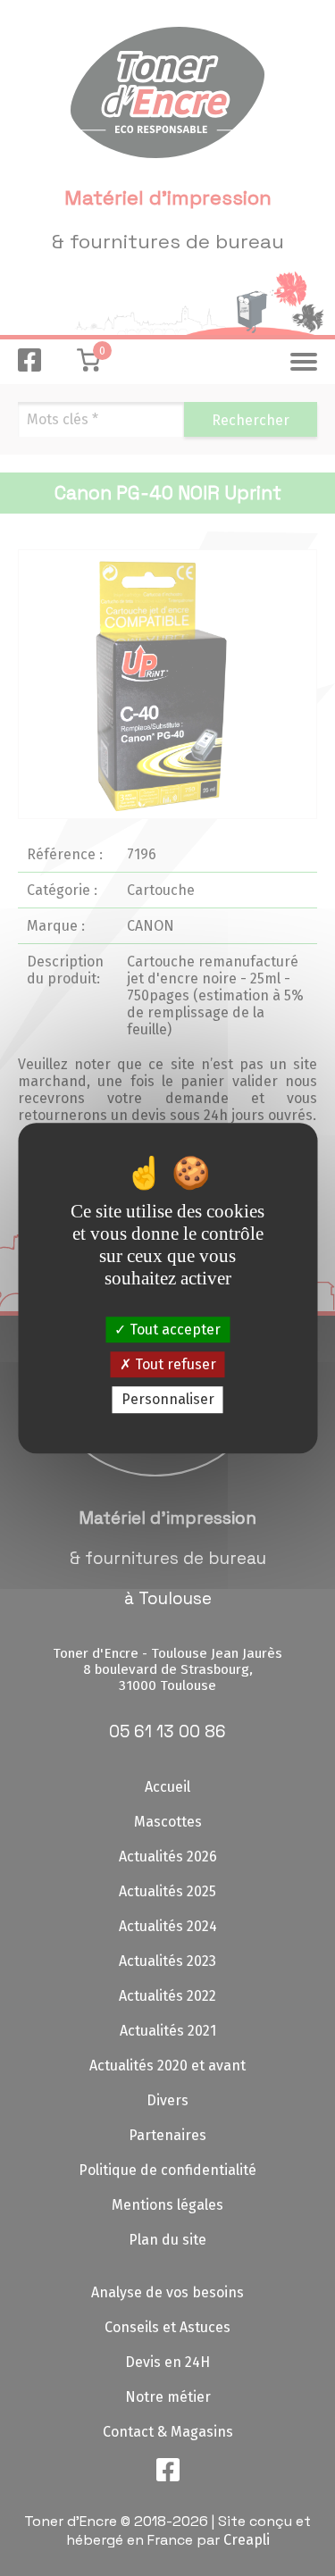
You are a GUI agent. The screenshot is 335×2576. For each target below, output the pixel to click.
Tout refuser (174, 1364)
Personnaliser (168, 1400)
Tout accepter (173, 1330)
